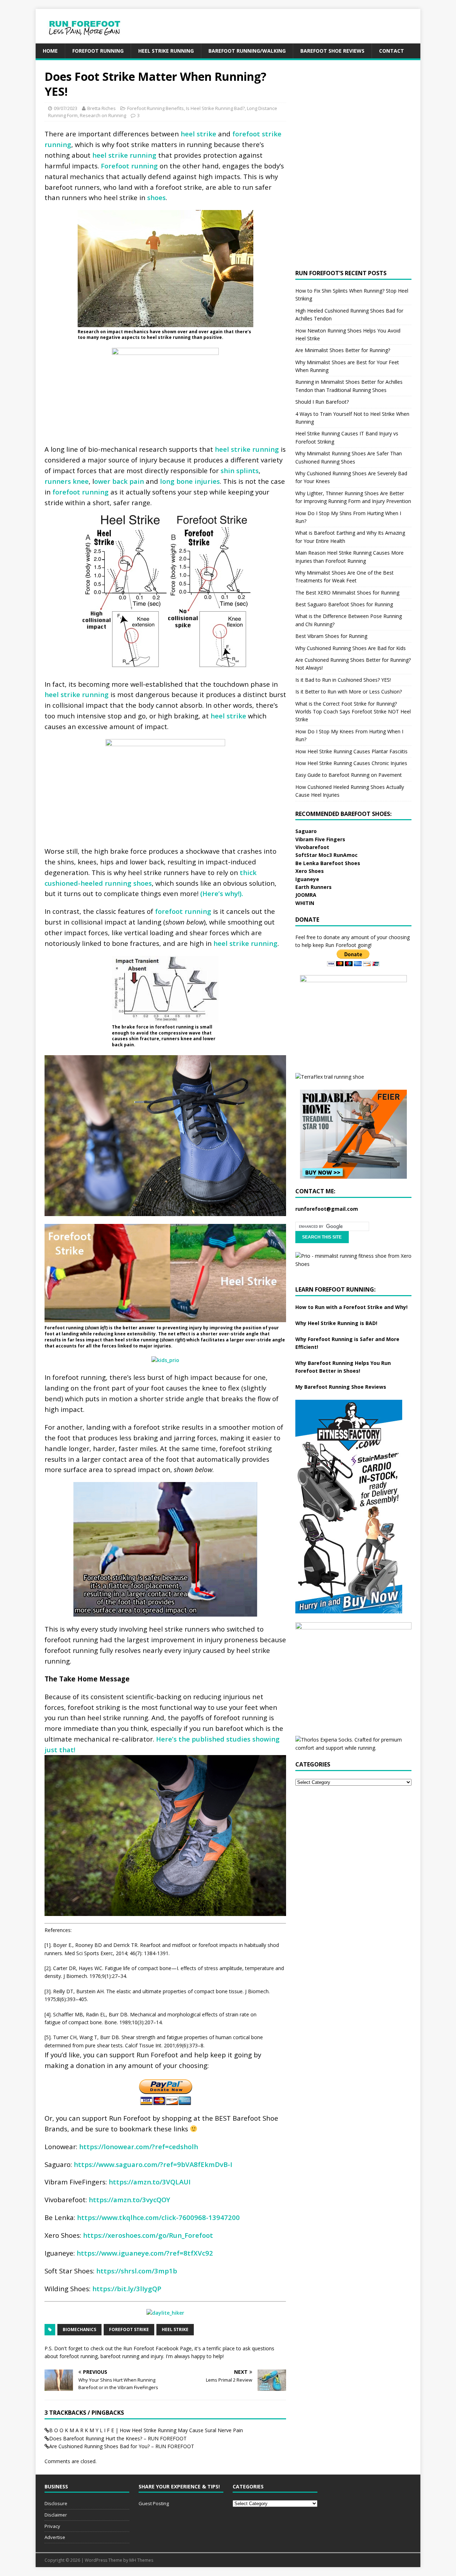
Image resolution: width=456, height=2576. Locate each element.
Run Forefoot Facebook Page (157, 2348)
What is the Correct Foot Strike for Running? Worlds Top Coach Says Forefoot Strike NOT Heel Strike (353, 712)
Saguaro (306, 831)
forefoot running (81, 492)
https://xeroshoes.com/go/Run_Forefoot (148, 2235)
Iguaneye (307, 879)
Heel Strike (175, 2329)
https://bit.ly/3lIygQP (127, 2289)
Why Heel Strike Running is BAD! (336, 1323)
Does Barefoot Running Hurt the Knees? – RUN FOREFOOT (118, 2438)
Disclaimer (56, 2515)
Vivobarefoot (312, 847)
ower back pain (119, 481)
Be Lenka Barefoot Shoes (328, 863)
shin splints (240, 470)
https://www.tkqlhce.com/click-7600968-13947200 (158, 2217)
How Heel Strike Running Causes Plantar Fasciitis (351, 751)
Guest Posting (154, 2503)
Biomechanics (79, 2329)
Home (50, 51)
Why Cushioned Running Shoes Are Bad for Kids (351, 648)
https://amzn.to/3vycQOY (129, 2200)
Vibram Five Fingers (320, 839)
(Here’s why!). (222, 893)
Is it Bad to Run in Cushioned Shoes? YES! (343, 680)
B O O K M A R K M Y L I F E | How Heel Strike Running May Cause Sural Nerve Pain (146, 2430)
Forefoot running (129, 166)
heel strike (198, 134)
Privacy (52, 2526)
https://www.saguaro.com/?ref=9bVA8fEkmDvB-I (153, 2164)
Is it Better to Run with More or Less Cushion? (349, 692)
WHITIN (305, 903)
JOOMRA (306, 895)
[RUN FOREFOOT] (92, 39)
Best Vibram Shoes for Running (331, 636)
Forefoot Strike (129, 2329)
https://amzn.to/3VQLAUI (150, 2182)
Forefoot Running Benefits (156, 108)
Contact (392, 51)
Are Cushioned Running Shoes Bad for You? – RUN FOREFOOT (122, 2446)
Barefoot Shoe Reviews (332, 51)
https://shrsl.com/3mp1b (137, 2271)
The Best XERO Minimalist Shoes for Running (347, 593)
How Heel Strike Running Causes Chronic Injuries (351, 763)
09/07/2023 (66, 108)
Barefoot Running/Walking (247, 51)
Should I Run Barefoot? (322, 402)
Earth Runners (313, 887)
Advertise (55, 2537)
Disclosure (56, 2503)
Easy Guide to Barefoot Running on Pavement (349, 775)
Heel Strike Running (166, 51)
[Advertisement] (291, 25)
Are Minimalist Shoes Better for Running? (343, 350)
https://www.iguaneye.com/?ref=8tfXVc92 (145, 2253)
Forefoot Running (98, 51)
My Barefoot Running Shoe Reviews (341, 1387)
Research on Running (103, 115)
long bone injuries (190, 481)
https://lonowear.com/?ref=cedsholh (139, 2146)
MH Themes (141, 2560)
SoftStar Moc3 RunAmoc (327, 855)
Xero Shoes (310, 871)
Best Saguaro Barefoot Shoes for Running (344, 604)
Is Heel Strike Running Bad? (215, 108)
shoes (156, 197)
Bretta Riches (102, 108)
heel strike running (124, 155)
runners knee (67, 481)
